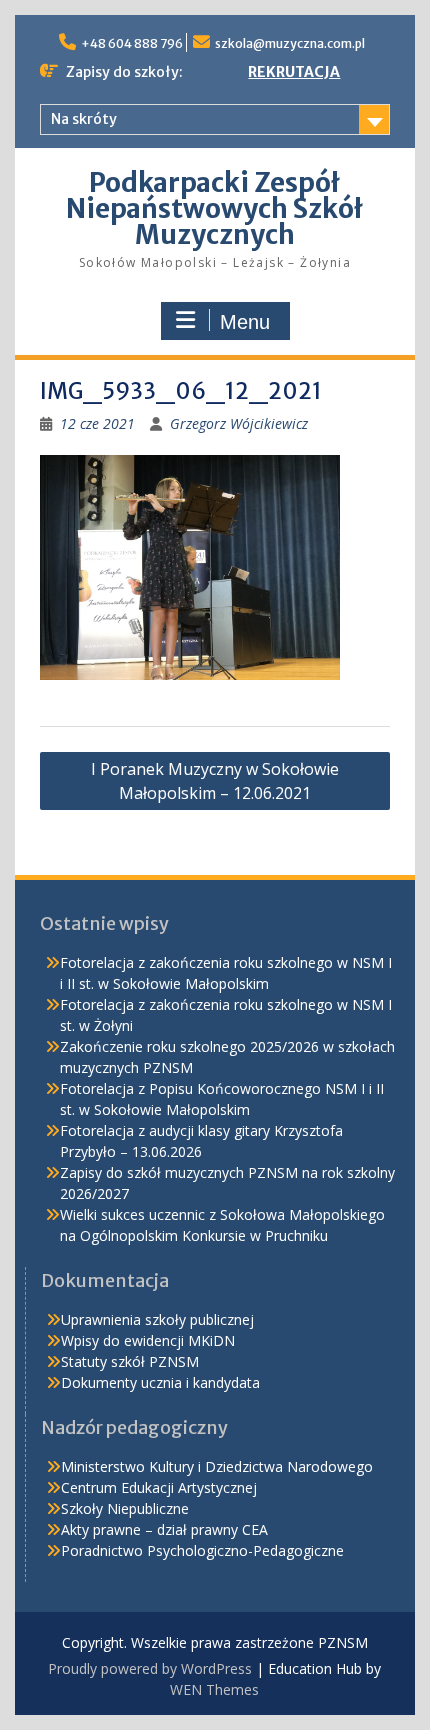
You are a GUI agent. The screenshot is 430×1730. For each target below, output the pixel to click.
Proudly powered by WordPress (150, 1668)
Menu (245, 322)
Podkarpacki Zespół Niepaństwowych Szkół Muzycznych (214, 208)
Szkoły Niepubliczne (125, 1508)
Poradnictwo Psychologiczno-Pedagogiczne (202, 1550)
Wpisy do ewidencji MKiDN (148, 1340)
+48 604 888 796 (132, 43)
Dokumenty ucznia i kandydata (160, 1382)
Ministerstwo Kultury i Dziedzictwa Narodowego (217, 1466)
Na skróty (84, 119)
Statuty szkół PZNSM (130, 1361)
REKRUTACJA (294, 72)
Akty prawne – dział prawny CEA (164, 1529)
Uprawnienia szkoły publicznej (157, 1319)
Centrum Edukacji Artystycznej (159, 1487)
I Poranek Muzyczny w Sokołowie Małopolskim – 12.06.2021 (215, 781)
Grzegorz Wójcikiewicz (239, 423)
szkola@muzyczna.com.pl (290, 43)
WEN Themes (214, 1689)
